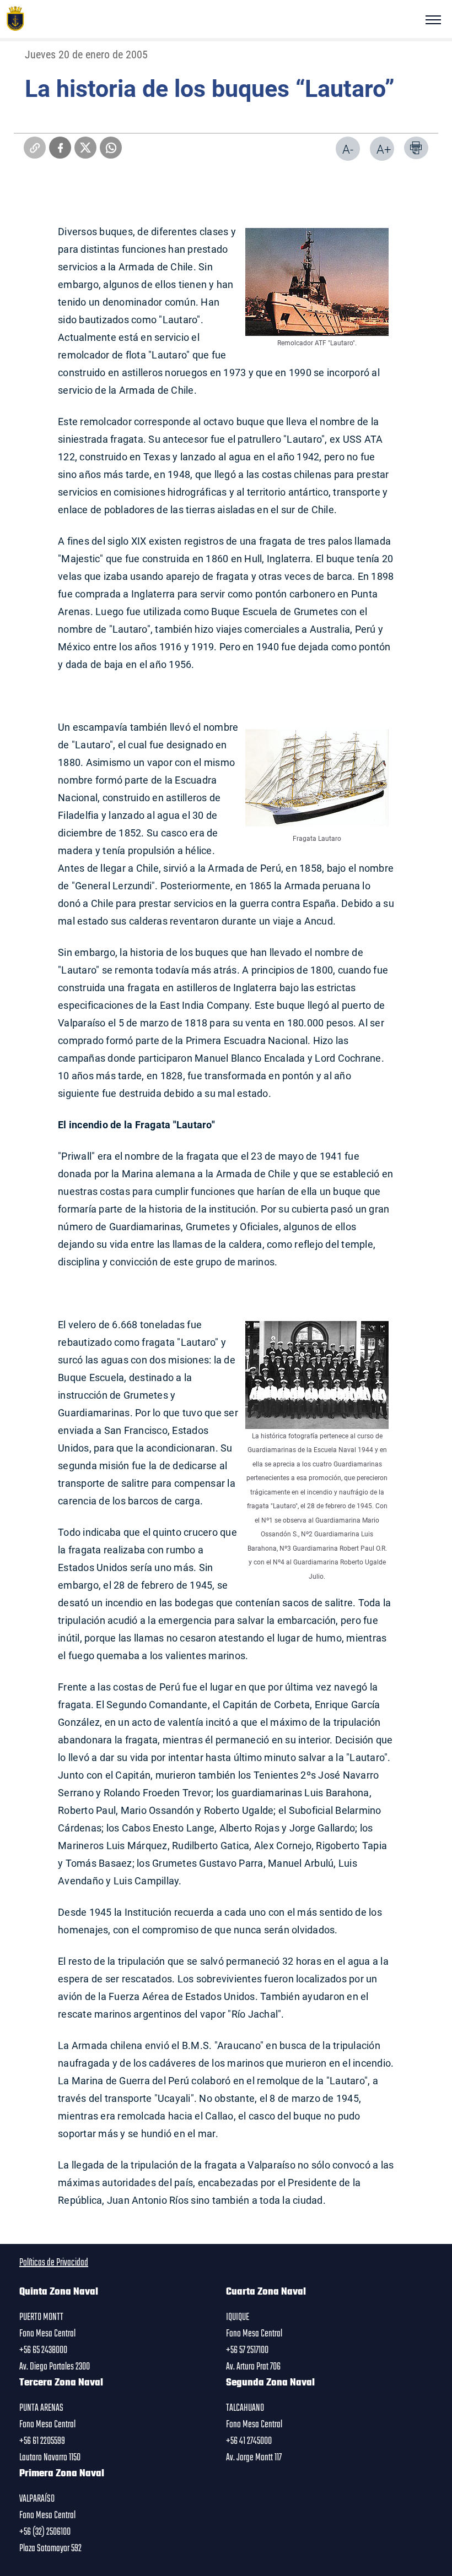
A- (348, 149)
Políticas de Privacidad (54, 2263)
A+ (384, 149)
